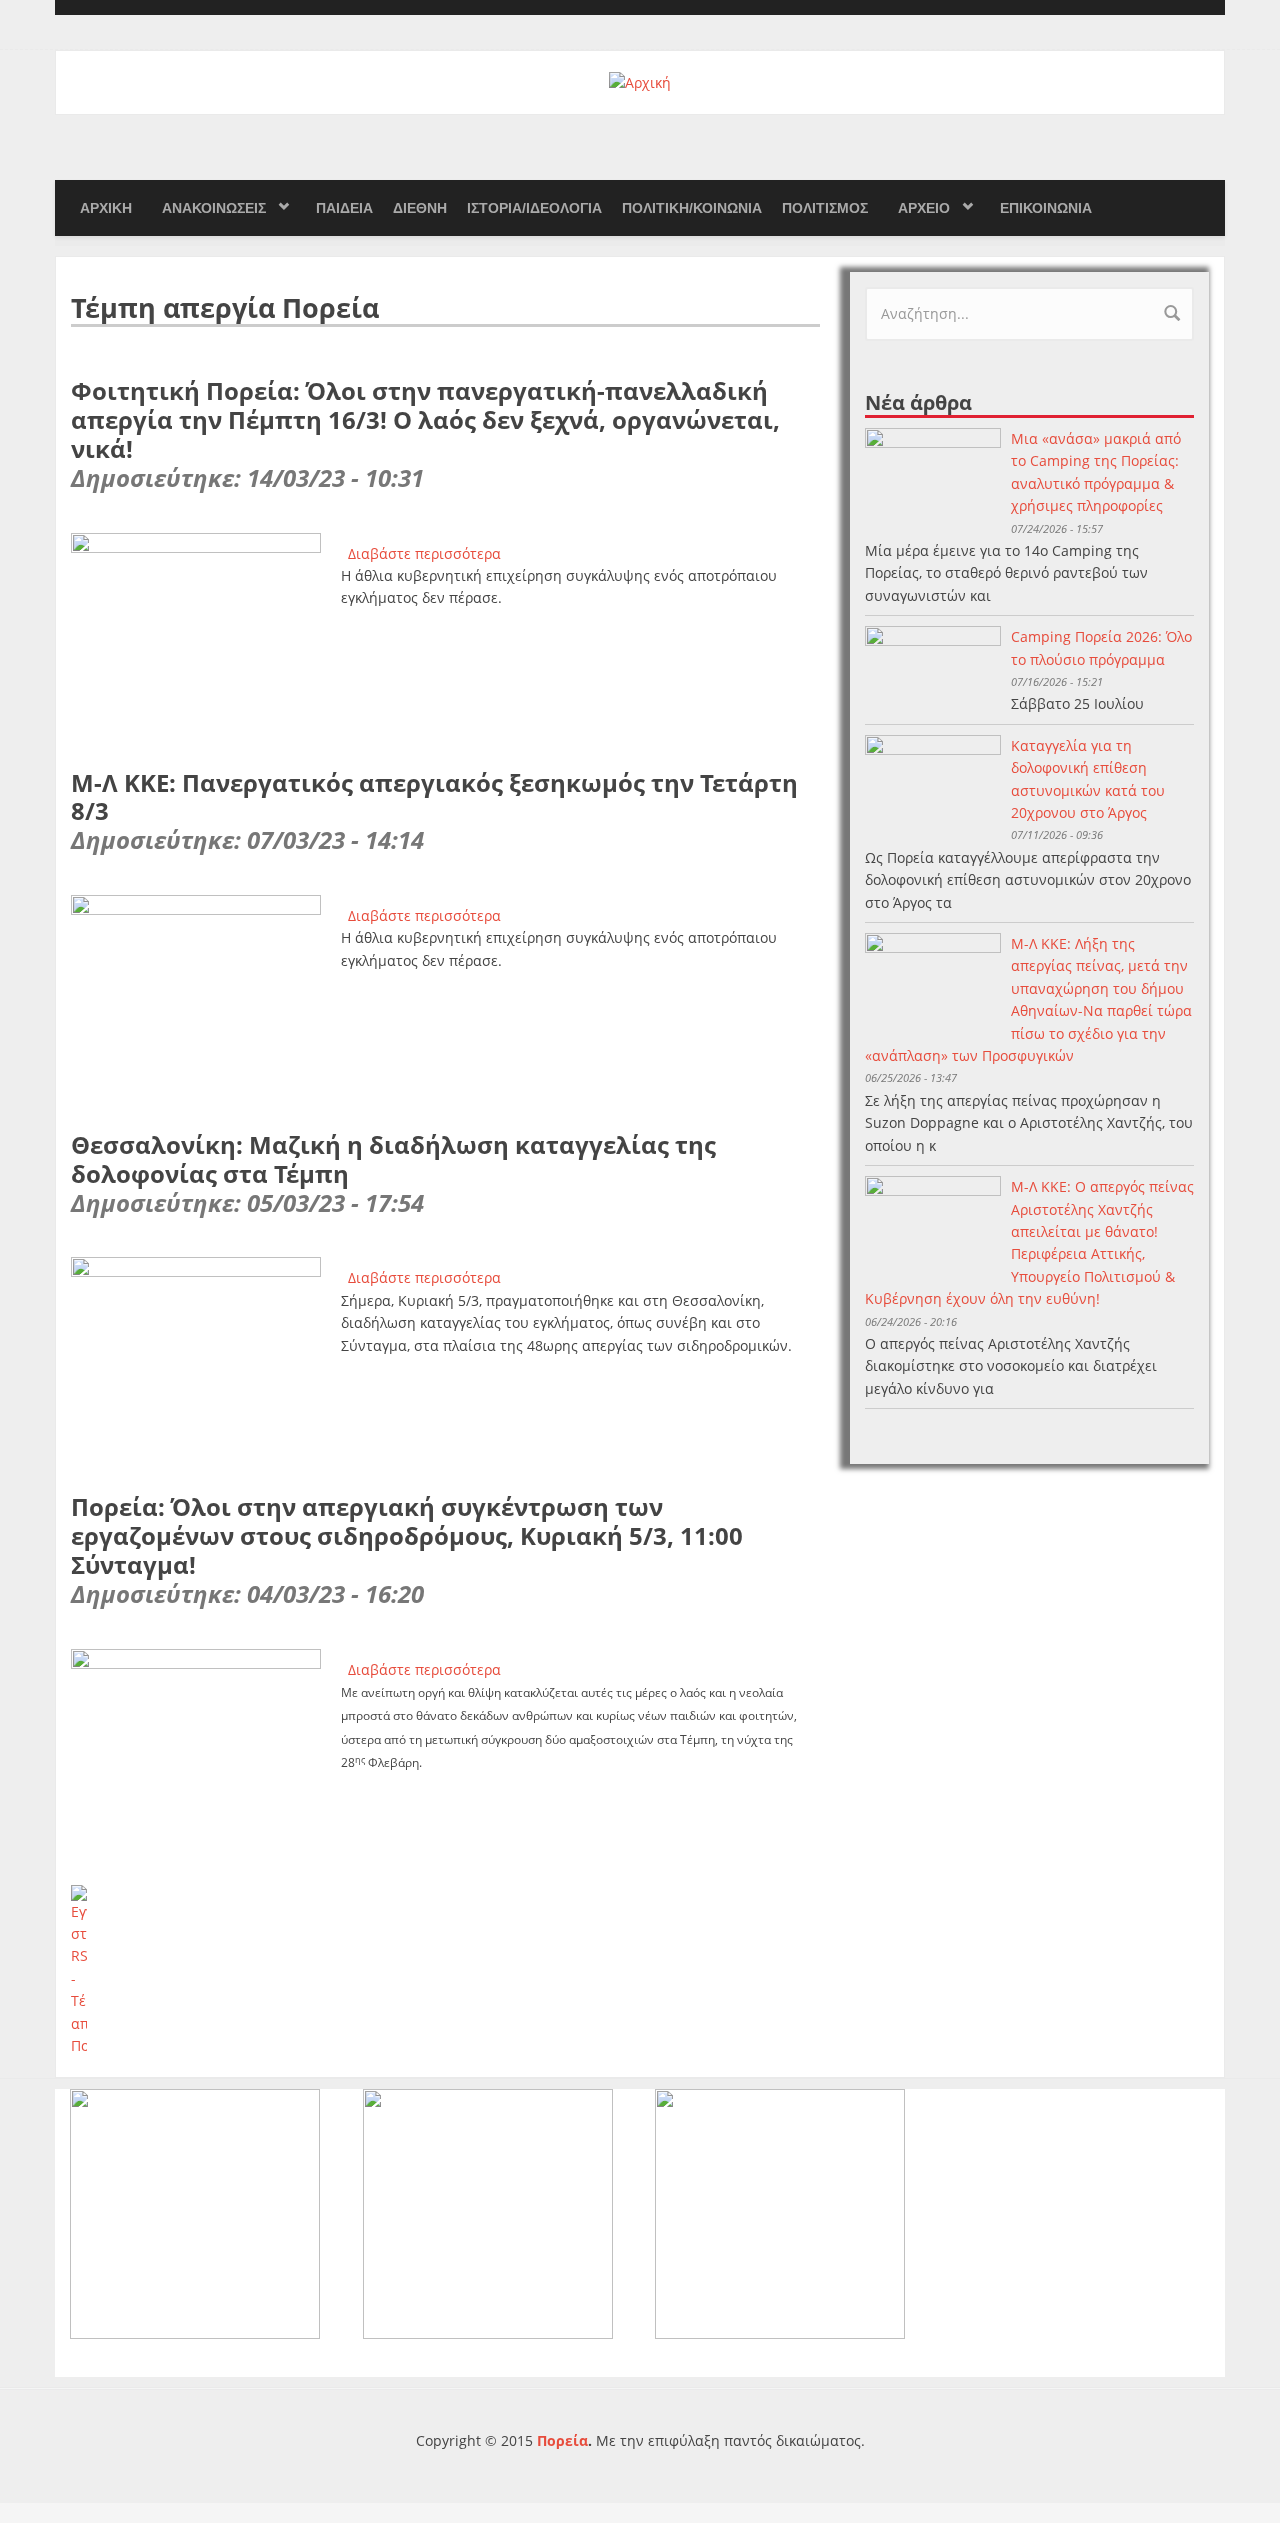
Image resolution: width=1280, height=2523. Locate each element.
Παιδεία (344, 208)
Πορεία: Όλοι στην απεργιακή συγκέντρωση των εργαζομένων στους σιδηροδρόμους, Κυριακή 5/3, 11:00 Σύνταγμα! (407, 1535)
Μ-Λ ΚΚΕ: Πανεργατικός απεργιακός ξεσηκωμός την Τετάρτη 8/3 (434, 797)
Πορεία (562, 2440)
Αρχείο (924, 208)
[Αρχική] (640, 81)
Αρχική (106, 208)
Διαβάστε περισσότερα (424, 553)
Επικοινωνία (1046, 208)
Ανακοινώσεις (214, 208)
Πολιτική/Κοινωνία (692, 208)
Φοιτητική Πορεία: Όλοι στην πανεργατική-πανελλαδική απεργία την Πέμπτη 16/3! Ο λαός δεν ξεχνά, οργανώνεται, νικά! (425, 419)
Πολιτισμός (825, 208)
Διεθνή (420, 208)
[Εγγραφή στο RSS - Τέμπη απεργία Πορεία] (445, 1971)
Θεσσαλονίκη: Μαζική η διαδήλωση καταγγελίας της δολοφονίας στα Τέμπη (393, 1159)
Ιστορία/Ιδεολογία (534, 208)
